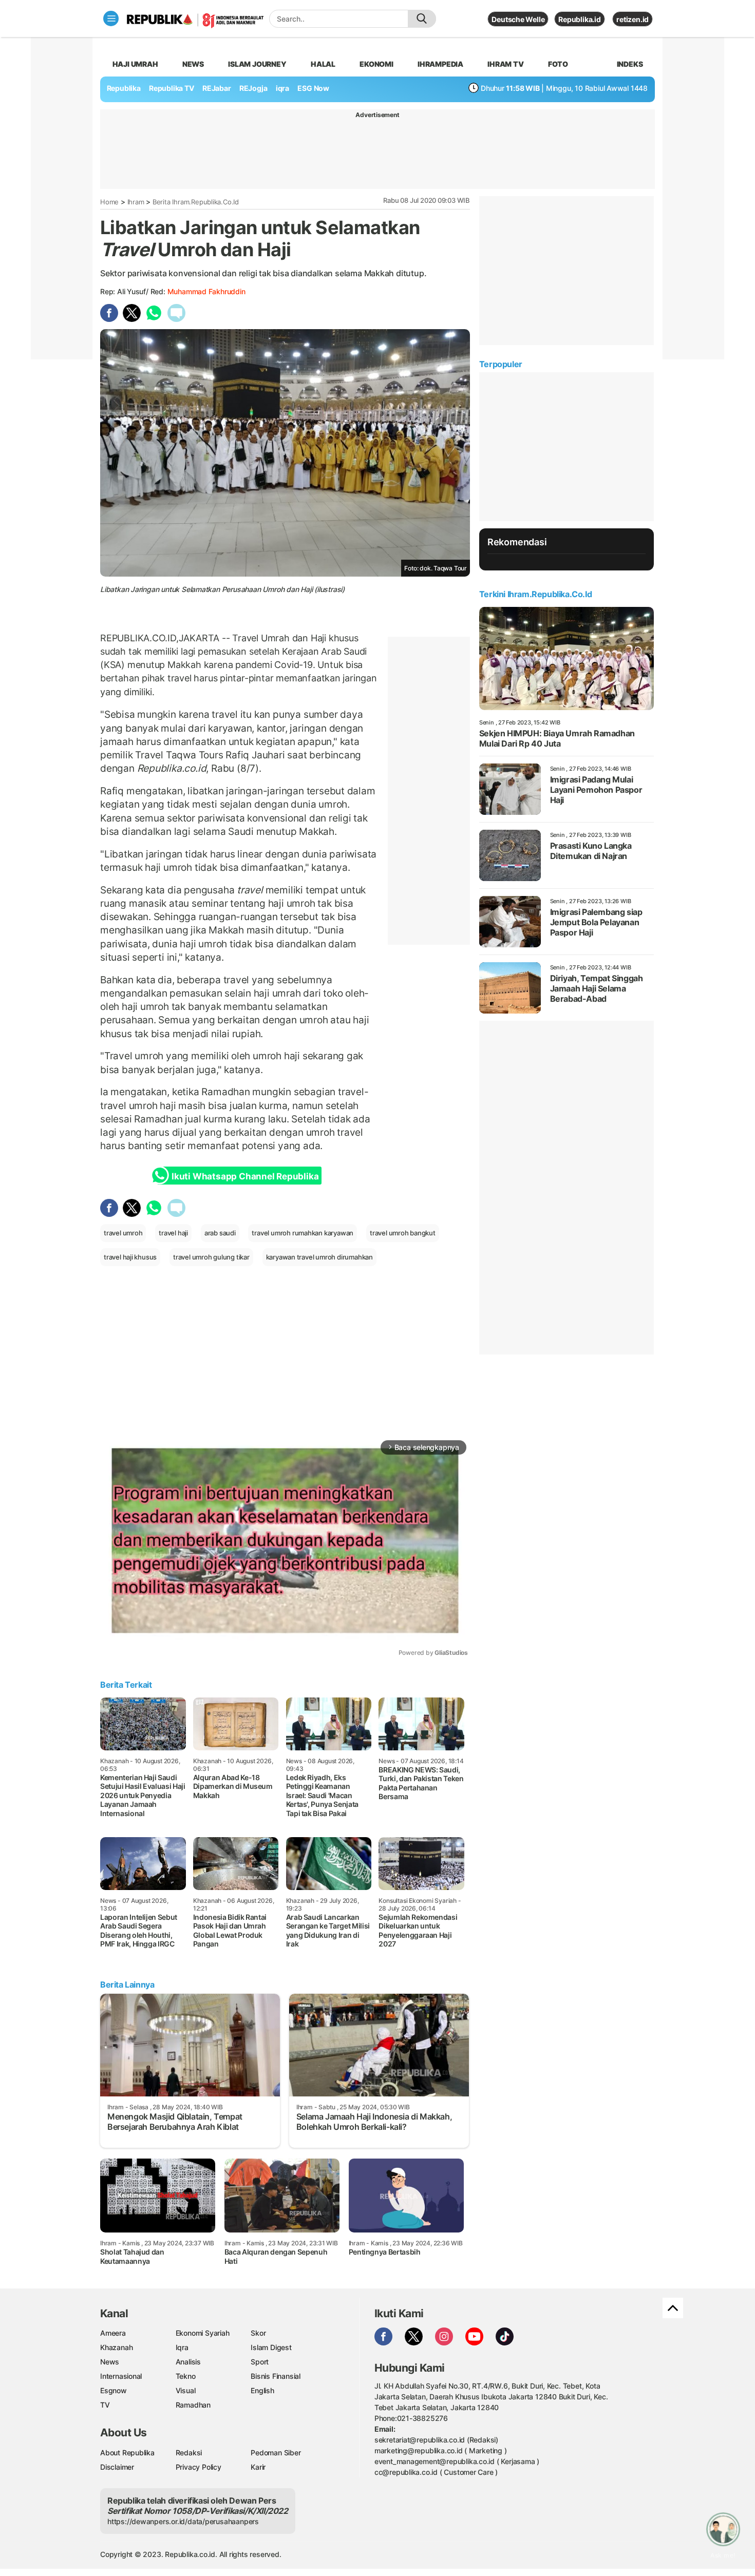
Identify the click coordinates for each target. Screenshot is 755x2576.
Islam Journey (257, 64)
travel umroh (123, 1233)
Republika (124, 88)
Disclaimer (117, 2467)
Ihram (136, 202)
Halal (323, 64)
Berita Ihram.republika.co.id (196, 202)
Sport (260, 2362)
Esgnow (114, 2390)
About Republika (127, 2453)
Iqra (182, 2347)
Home (109, 202)
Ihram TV (505, 64)
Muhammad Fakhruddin (206, 291)
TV (105, 2405)
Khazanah (116, 2347)
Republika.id (579, 19)
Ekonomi (376, 64)
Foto (558, 64)
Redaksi (189, 2453)
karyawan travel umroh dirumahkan (319, 1257)
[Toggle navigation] (111, 18)
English (262, 2390)
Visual (186, 2390)
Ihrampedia (440, 64)
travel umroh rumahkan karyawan (303, 1233)
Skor (258, 2333)
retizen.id (633, 19)
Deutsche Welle (518, 19)
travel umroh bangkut (403, 1233)
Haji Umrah (135, 64)
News (193, 64)
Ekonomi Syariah (203, 2333)
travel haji (173, 1233)
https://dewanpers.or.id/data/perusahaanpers (183, 2521)
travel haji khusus (130, 1257)
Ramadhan (193, 2405)
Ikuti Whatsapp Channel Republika (245, 1176)
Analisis (188, 2362)
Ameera (113, 2333)
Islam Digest (271, 2347)
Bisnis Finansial (276, 2376)
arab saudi (220, 1233)
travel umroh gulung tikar (211, 1257)
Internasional (121, 2376)
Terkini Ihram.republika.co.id (535, 594)
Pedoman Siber (276, 2453)
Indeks (630, 64)
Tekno (186, 2376)
